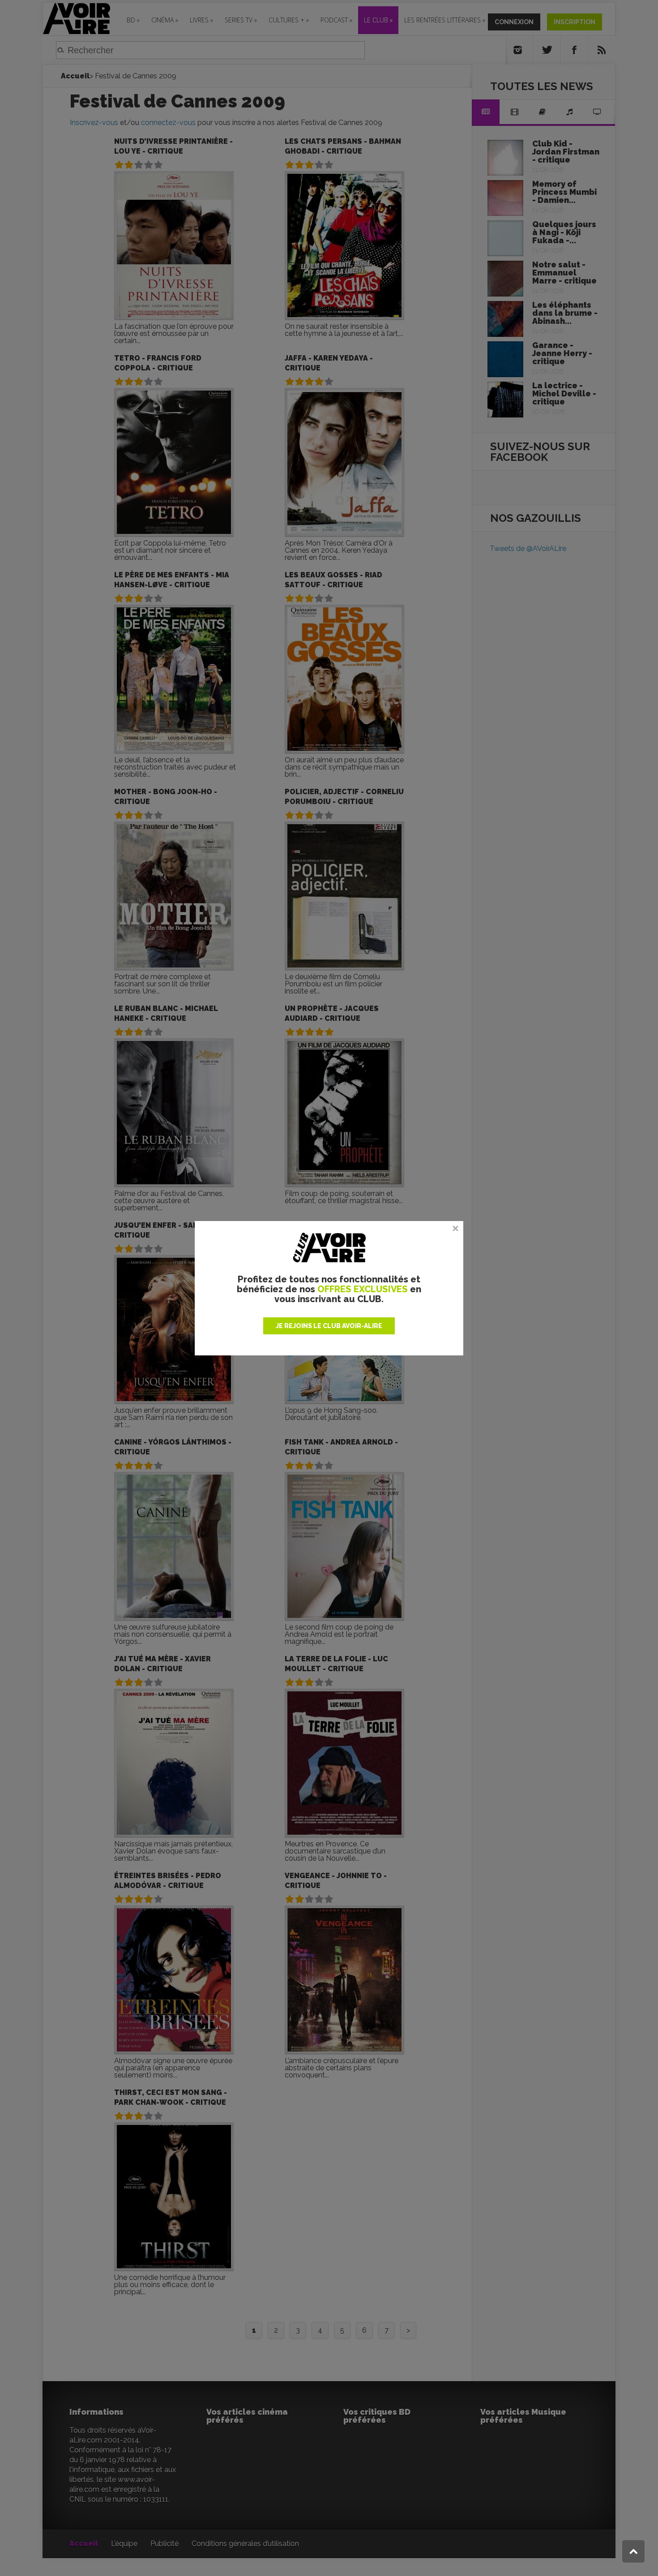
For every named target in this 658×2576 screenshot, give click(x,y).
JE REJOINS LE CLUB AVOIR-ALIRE (329, 1326)
